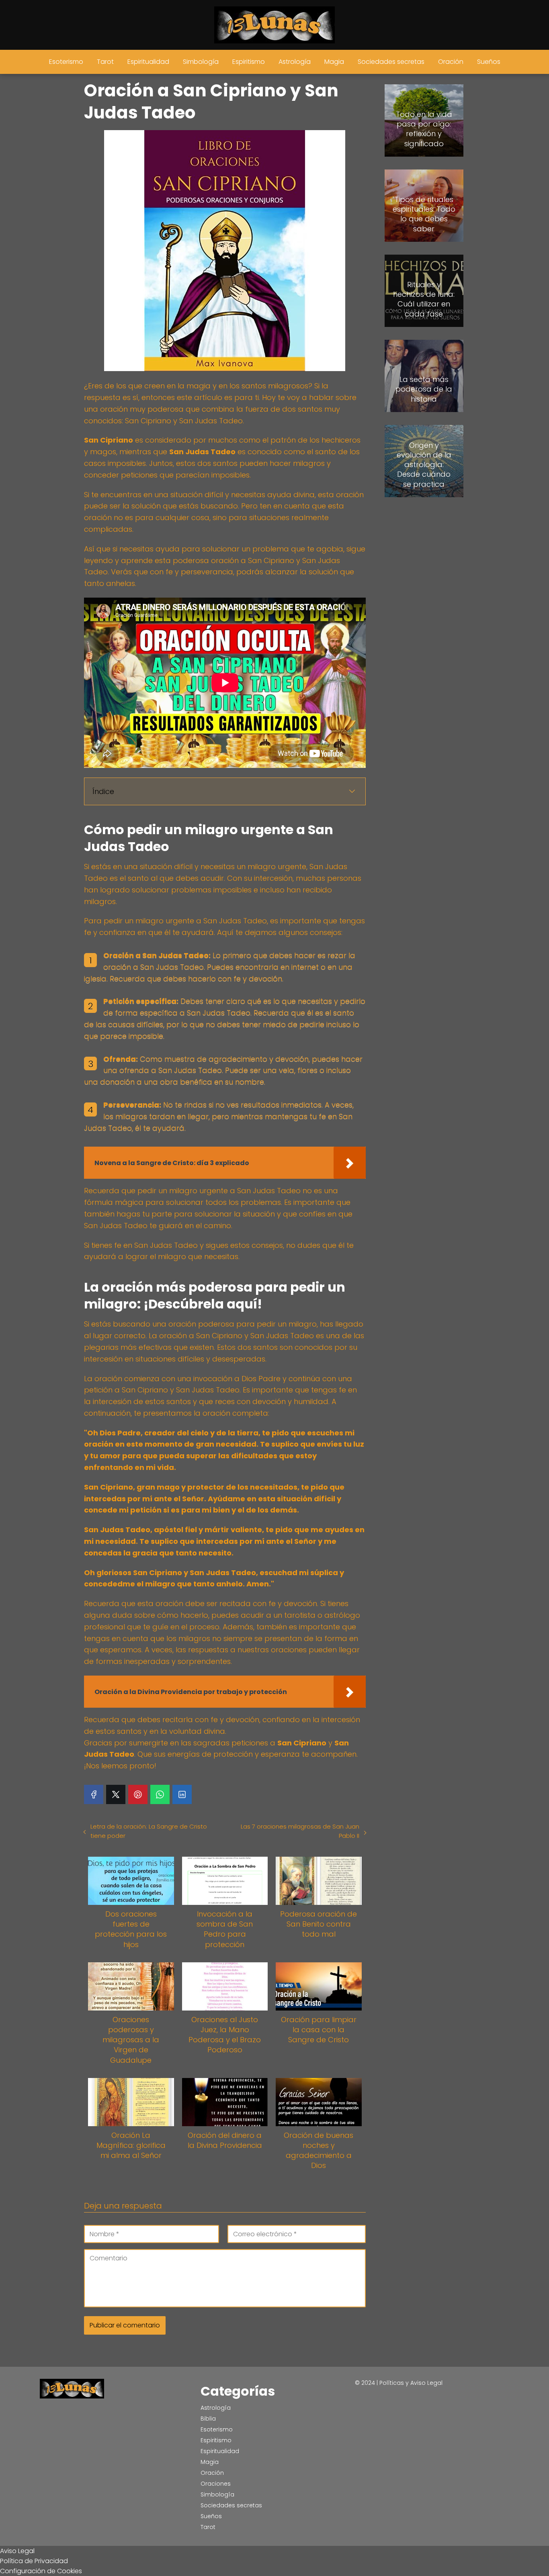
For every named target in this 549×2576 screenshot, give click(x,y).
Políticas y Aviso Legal (411, 2383)
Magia (334, 62)
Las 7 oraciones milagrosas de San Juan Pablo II (300, 1831)
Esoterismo (66, 62)
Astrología (295, 62)
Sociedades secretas (391, 62)
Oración (451, 62)
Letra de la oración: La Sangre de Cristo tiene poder (149, 1831)
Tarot (105, 62)
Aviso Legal (17, 2551)
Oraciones (216, 2484)
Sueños (489, 62)
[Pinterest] (138, 1794)
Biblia (208, 2419)
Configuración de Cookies (41, 2571)
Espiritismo (249, 62)
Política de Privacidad (34, 2561)
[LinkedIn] (182, 1794)
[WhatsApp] (160, 1794)
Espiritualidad (148, 62)
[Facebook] (94, 1794)
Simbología (201, 62)
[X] (116, 1794)
